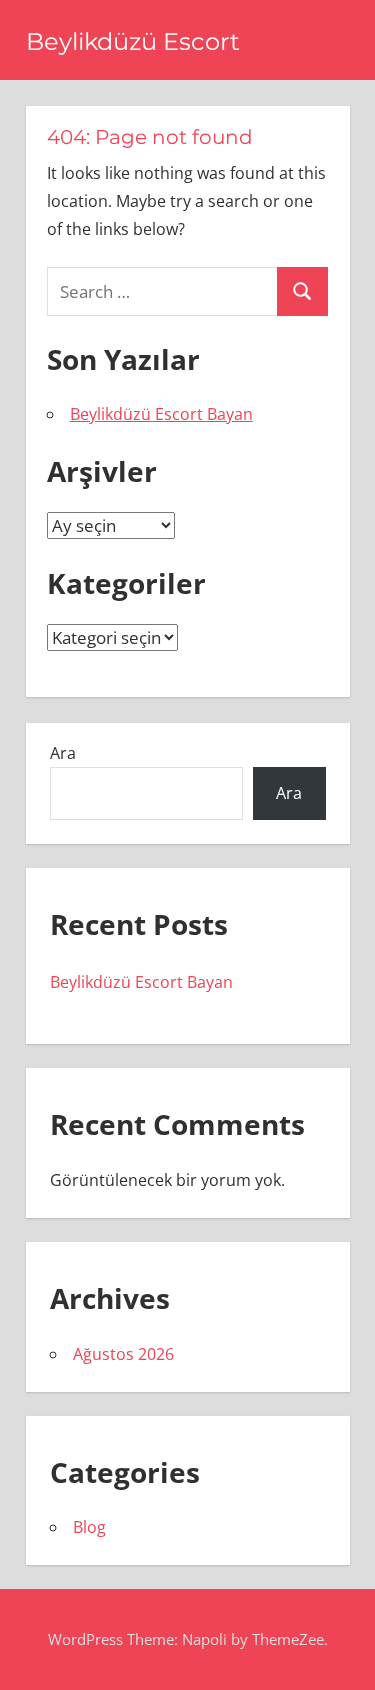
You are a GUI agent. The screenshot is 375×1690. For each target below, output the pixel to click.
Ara (63, 753)
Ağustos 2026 (123, 1354)
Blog (89, 1527)
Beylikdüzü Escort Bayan (161, 414)
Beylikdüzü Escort (133, 41)
